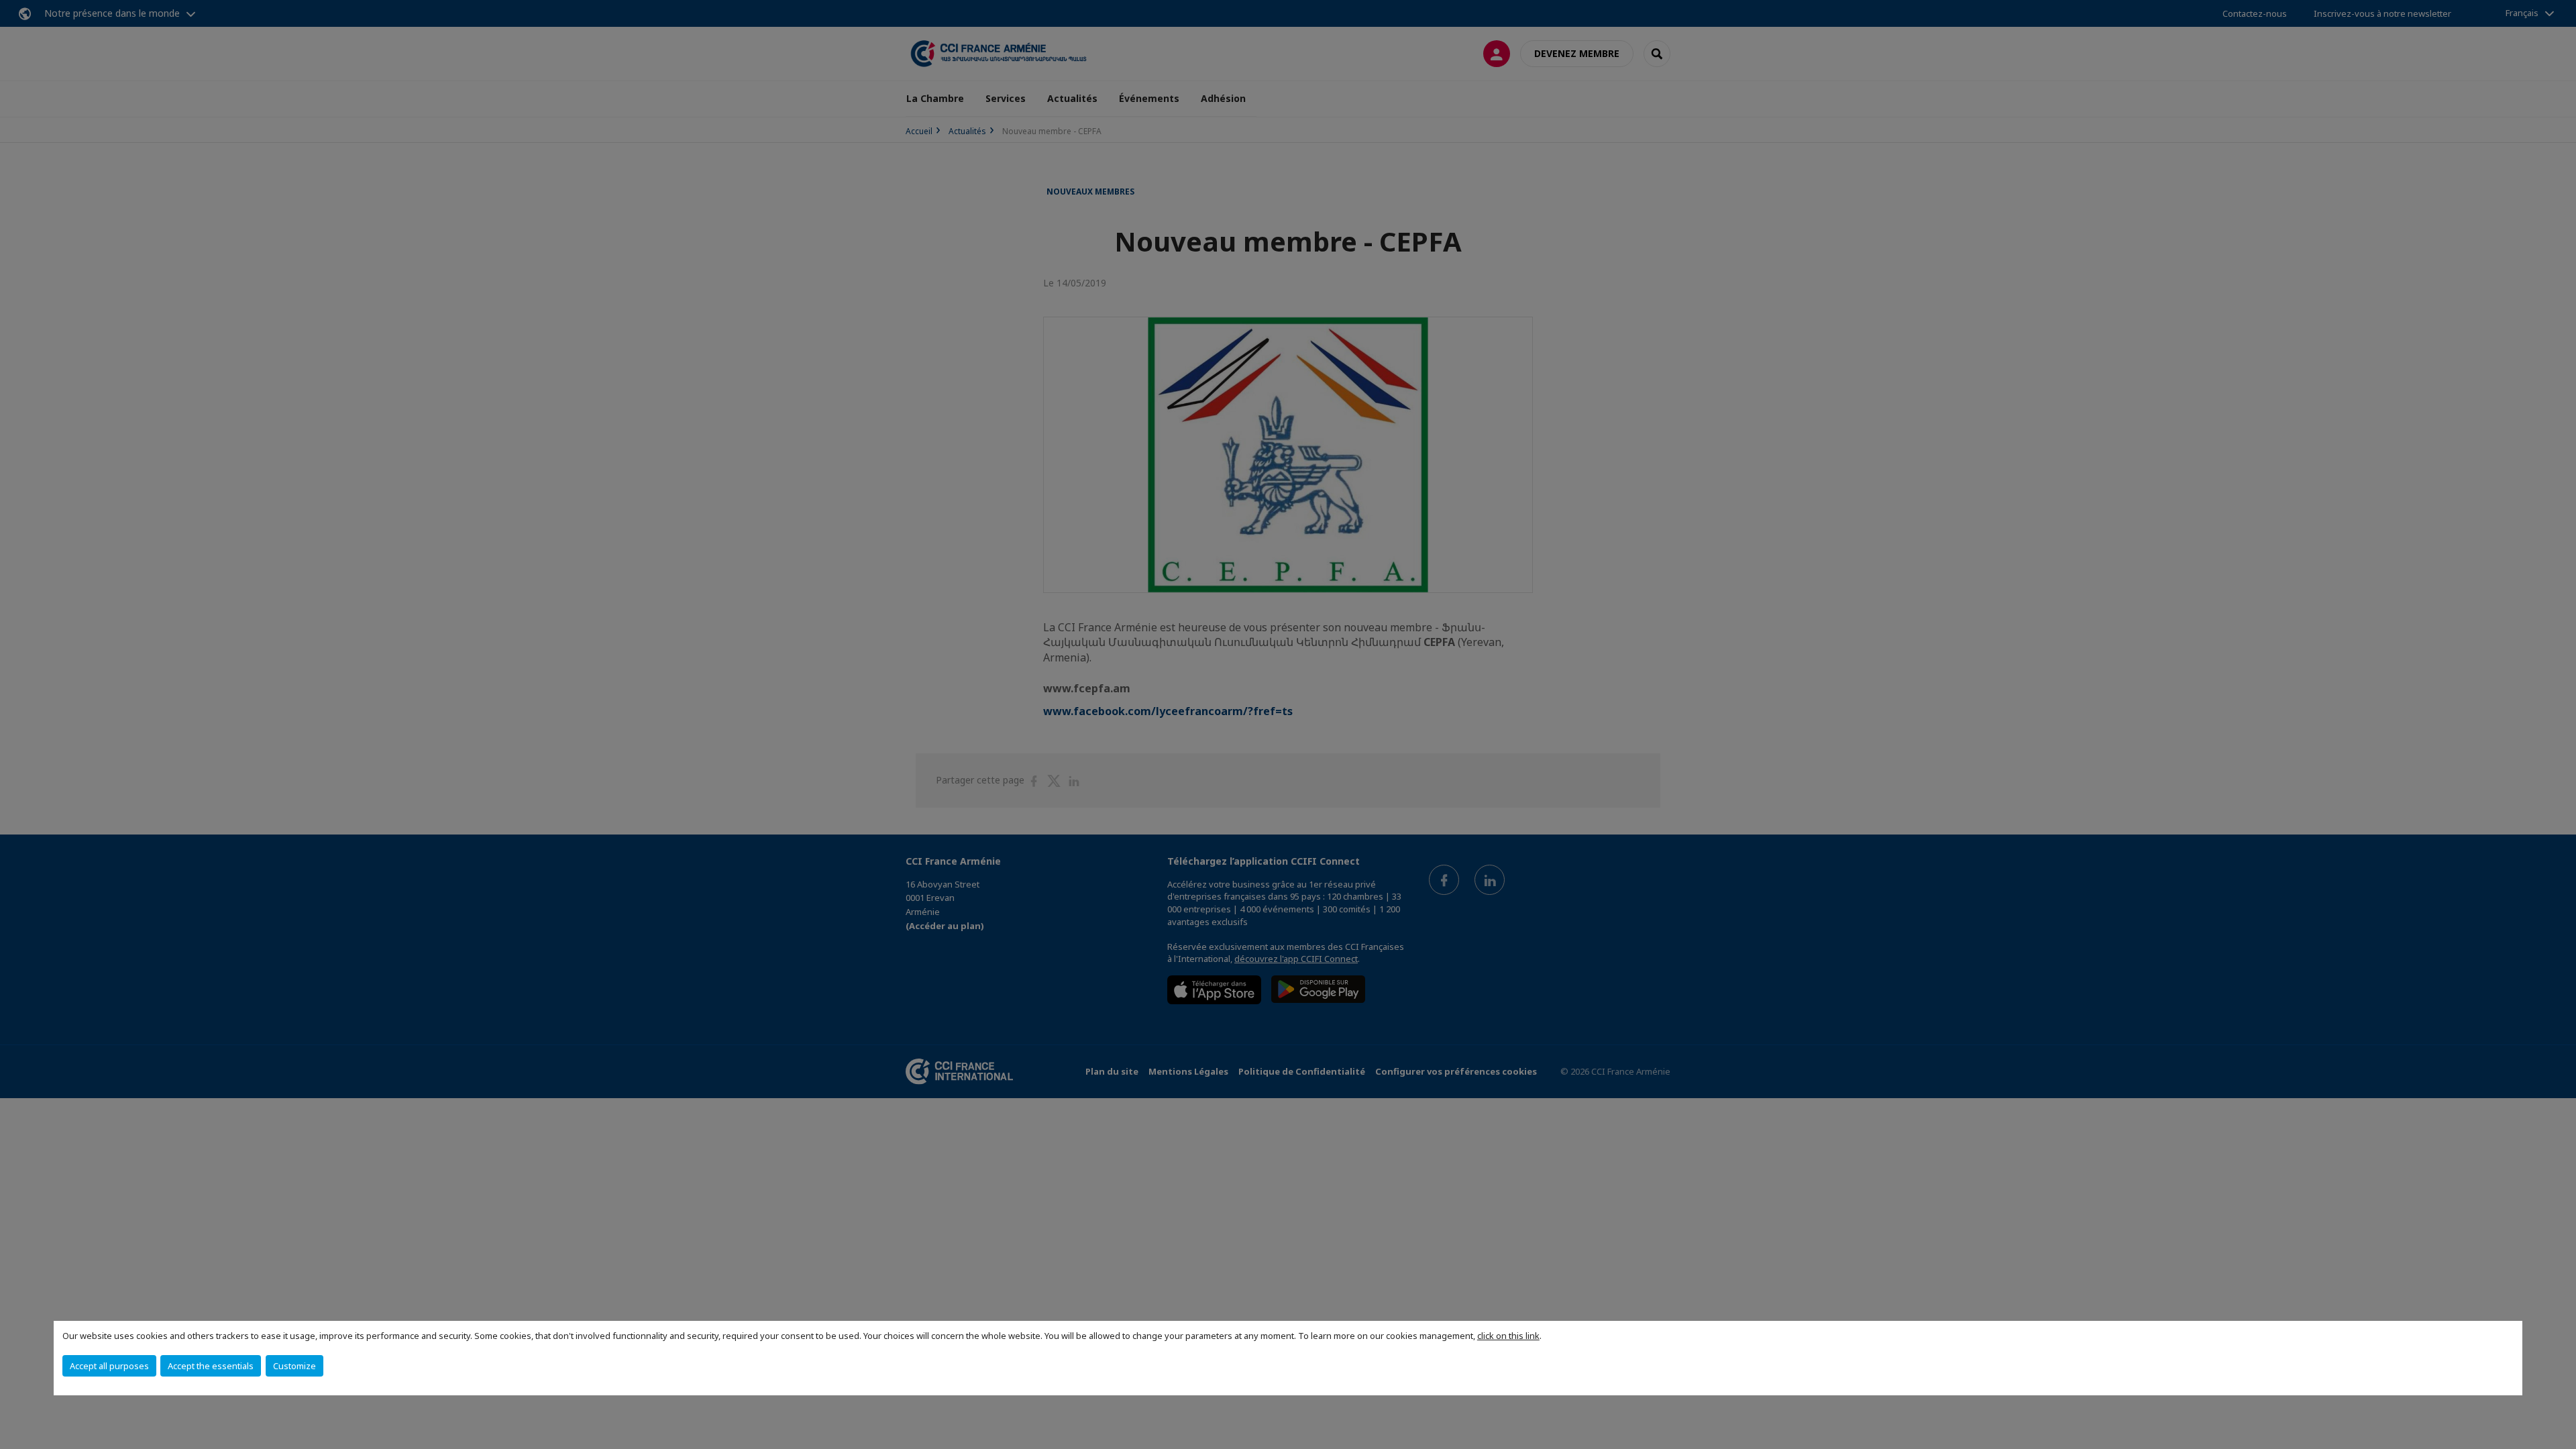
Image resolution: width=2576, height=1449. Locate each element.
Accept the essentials (211, 1366)
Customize (294, 1366)
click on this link (1508, 1336)
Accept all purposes (109, 1366)
